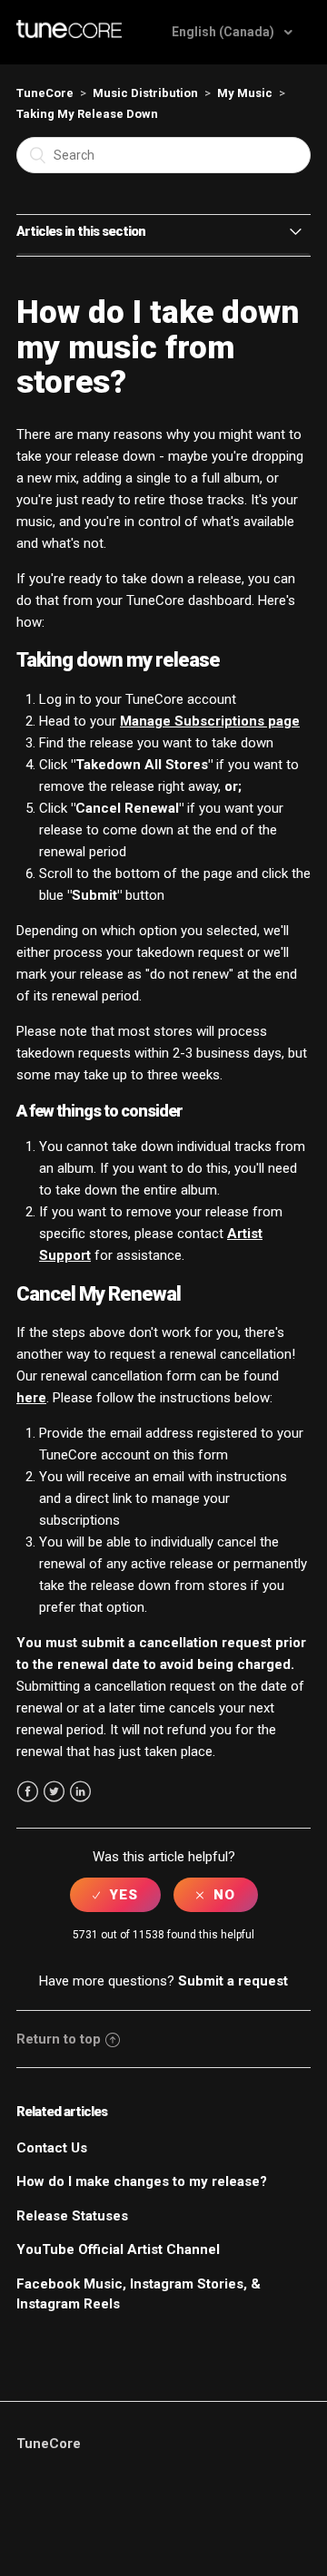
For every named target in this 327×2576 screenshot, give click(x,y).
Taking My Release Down (87, 114)
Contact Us (52, 2148)
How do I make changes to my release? (142, 2181)
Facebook (28, 1792)
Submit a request (233, 1981)
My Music (245, 93)
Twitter (54, 1792)
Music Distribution (145, 93)
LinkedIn (80, 1792)
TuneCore (45, 93)
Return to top (59, 2039)
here (31, 1398)
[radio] (115, 1895)
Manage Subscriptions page (210, 721)
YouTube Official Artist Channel (118, 2249)
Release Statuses (72, 2216)
